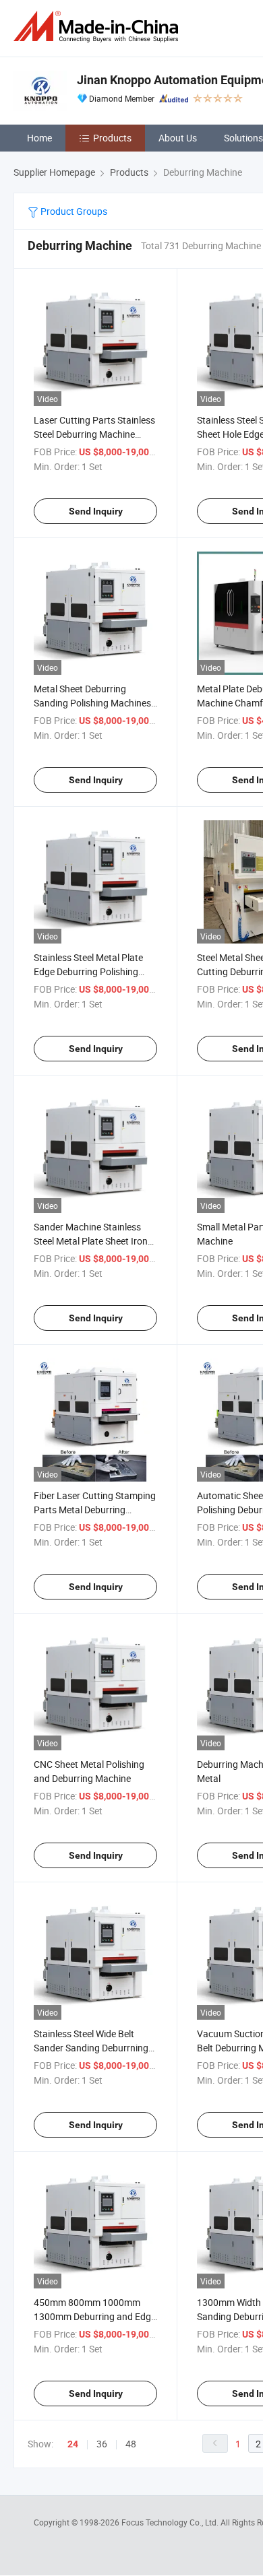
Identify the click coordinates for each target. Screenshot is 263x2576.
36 (102, 2444)
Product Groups (73, 211)
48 (131, 2444)
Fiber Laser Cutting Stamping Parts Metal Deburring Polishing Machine (95, 1510)
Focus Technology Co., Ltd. (171, 2522)
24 (73, 2444)
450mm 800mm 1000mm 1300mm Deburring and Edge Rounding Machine (95, 2316)
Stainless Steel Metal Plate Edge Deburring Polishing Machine (88, 971)
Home (39, 138)
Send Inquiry (96, 511)
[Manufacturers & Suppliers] (98, 27)
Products (112, 138)
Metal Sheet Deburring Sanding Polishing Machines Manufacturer (92, 703)
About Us (178, 138)
